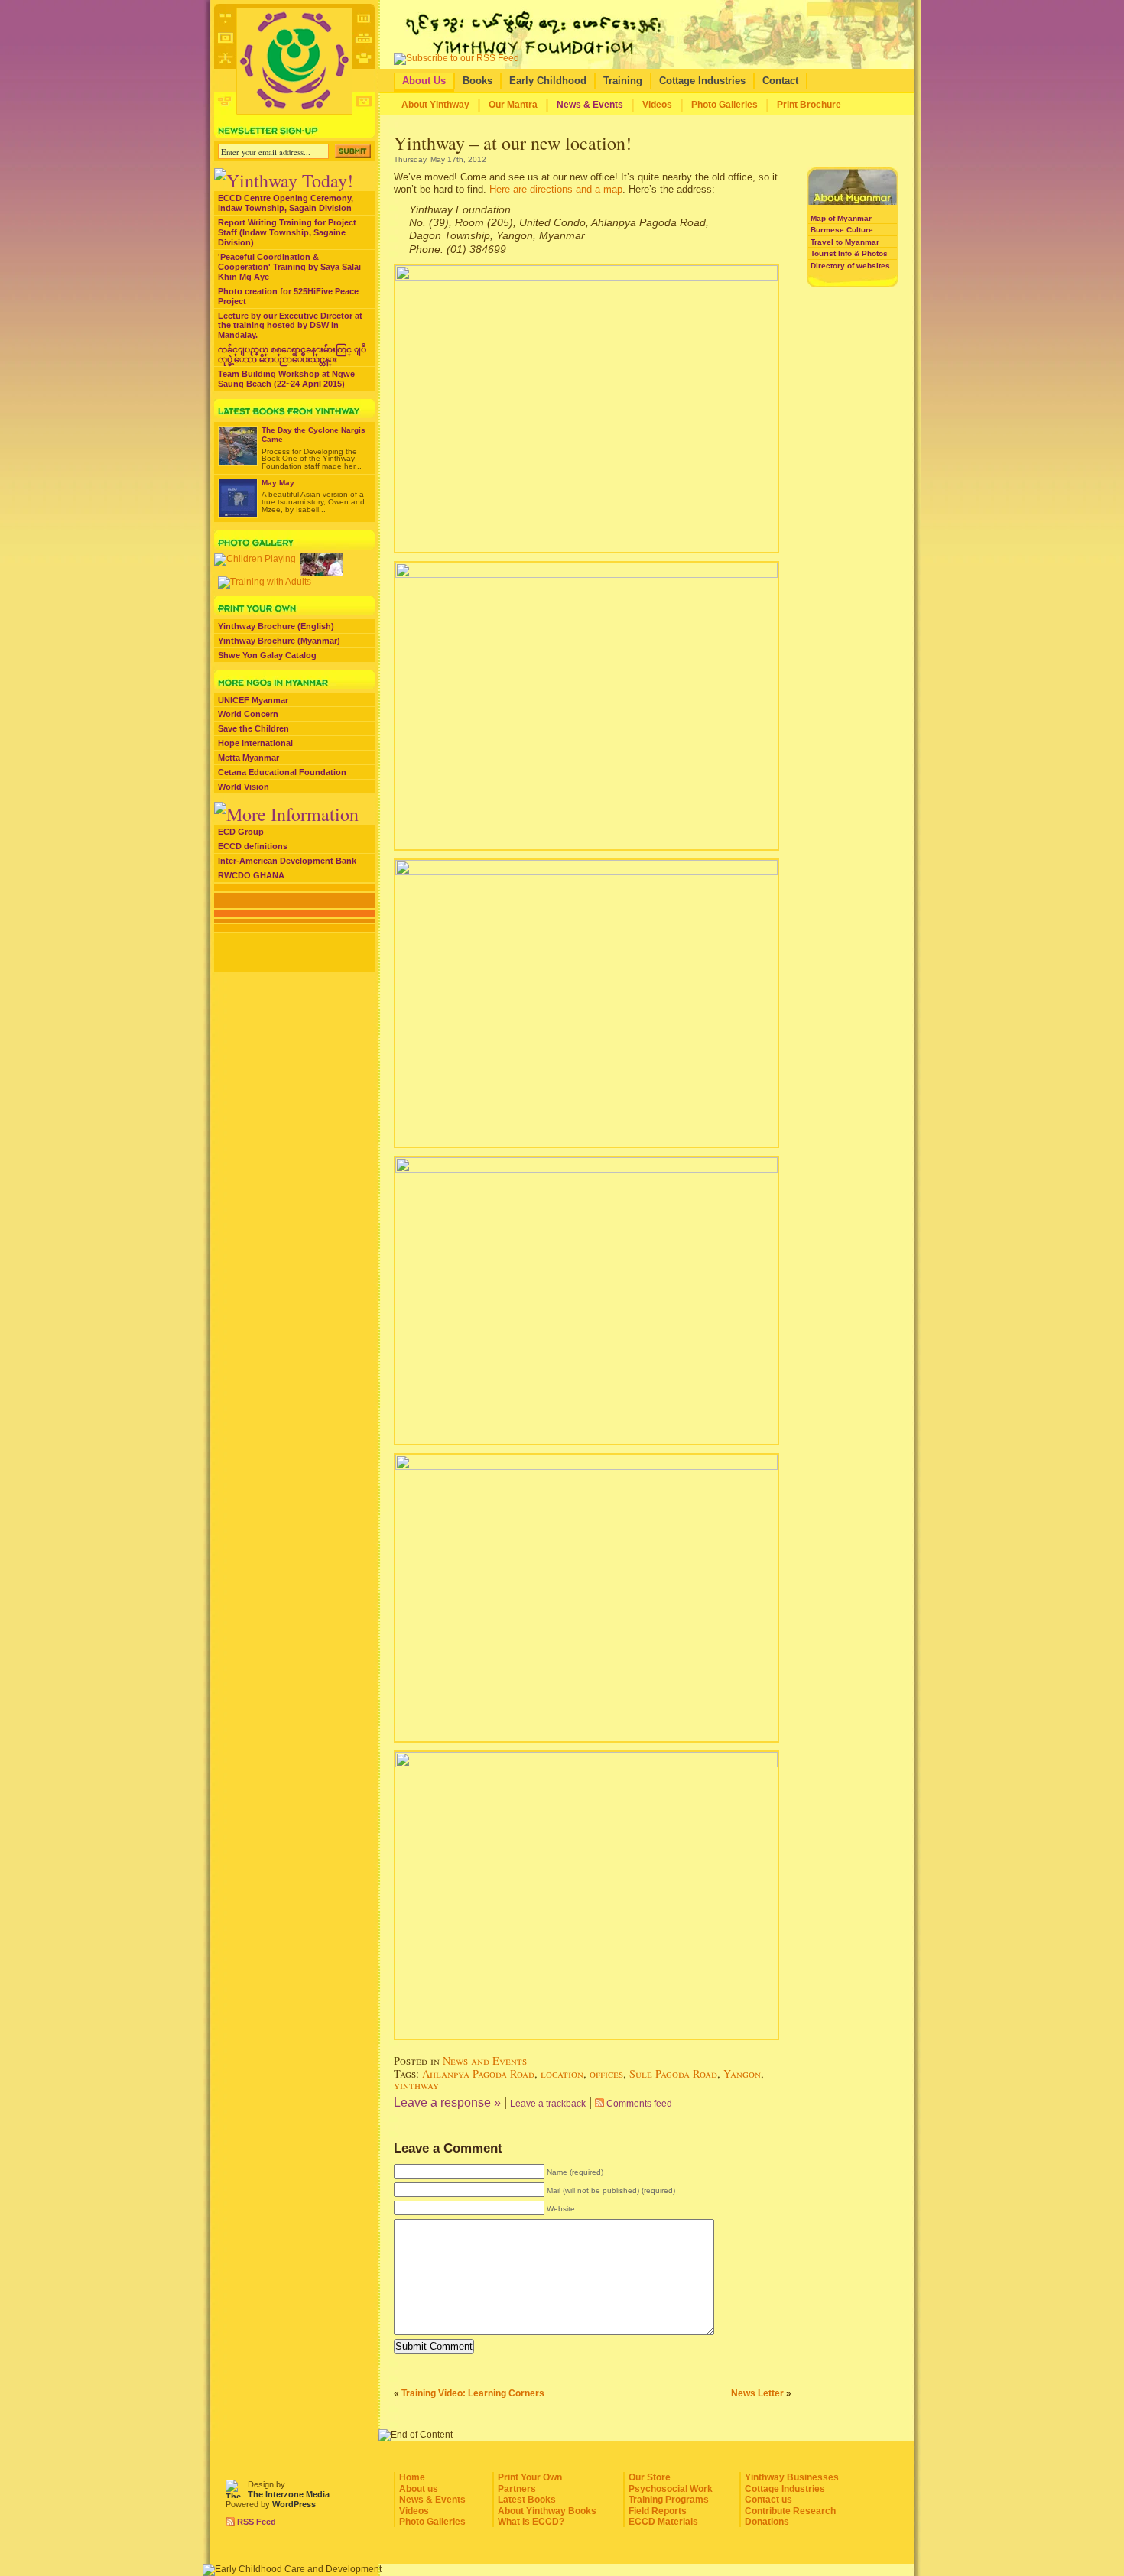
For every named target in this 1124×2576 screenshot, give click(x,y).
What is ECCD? (531, 2522)
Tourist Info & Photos (849, 253)
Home (412, 2477)
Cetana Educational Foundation (282, 772)
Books (478, 81)
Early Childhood (548, 81)
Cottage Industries (702, 81)
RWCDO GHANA (251, 875)
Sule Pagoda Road (673, 2073)
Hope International (255, 743)
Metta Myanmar (249, 758)
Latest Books (527, 2500)
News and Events (485, 2060)
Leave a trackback (548, 2104)
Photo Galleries (724, 105)
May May (278, 483)
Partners (517, 2489)
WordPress (294, 2504)
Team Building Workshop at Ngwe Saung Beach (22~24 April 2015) (286, 379)
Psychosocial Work (671, 2489)
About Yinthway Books (547, 2511)
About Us (424, 81)
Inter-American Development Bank (287, 861)
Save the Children (253, 728)
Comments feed (639, 2104)
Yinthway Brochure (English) (276, 626)
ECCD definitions (253, 846)
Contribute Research (790, 2511)
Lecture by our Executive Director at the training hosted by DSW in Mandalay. (290, 326)
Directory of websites (850, 266)
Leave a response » (447, 2102)
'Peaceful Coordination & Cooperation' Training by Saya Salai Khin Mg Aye (289, 267)
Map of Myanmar (841, 218)
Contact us (768, 2500)
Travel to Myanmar (845, 242)
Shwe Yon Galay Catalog (267, 655)
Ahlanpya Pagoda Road (478, 2073)
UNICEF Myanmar (253, 700)
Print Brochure (809, 105)
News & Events (590, 105)
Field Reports (658, 2511)
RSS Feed (257, 2522)
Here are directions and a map (556, 189)
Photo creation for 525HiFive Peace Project (288, 296)
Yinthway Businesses (792, 2477)
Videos (657, 105)
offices (606, 2073)
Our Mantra (513, 105)
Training (623, 81)
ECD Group (241, 832)
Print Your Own (530, 2477)
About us (419, 2489)
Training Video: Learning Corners (473, 2393)
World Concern (248, 714)
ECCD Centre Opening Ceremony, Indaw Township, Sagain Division (286, 203)
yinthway (416, 2085)
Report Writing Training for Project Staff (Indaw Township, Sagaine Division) (287, 232)
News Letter (757, 2393)
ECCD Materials (663, 2522)
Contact (780, 81)
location (562, 2073)
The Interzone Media (289, 2494)
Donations (767, 2522)
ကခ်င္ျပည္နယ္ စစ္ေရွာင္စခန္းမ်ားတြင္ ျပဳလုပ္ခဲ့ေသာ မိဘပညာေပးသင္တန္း (292, 354)
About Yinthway (435, 105)
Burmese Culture (842, 230)
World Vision (244, 787)
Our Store (650, 2477)
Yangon (742, 2073)
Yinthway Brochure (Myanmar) (279, 641)
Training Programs (669, 2500)
